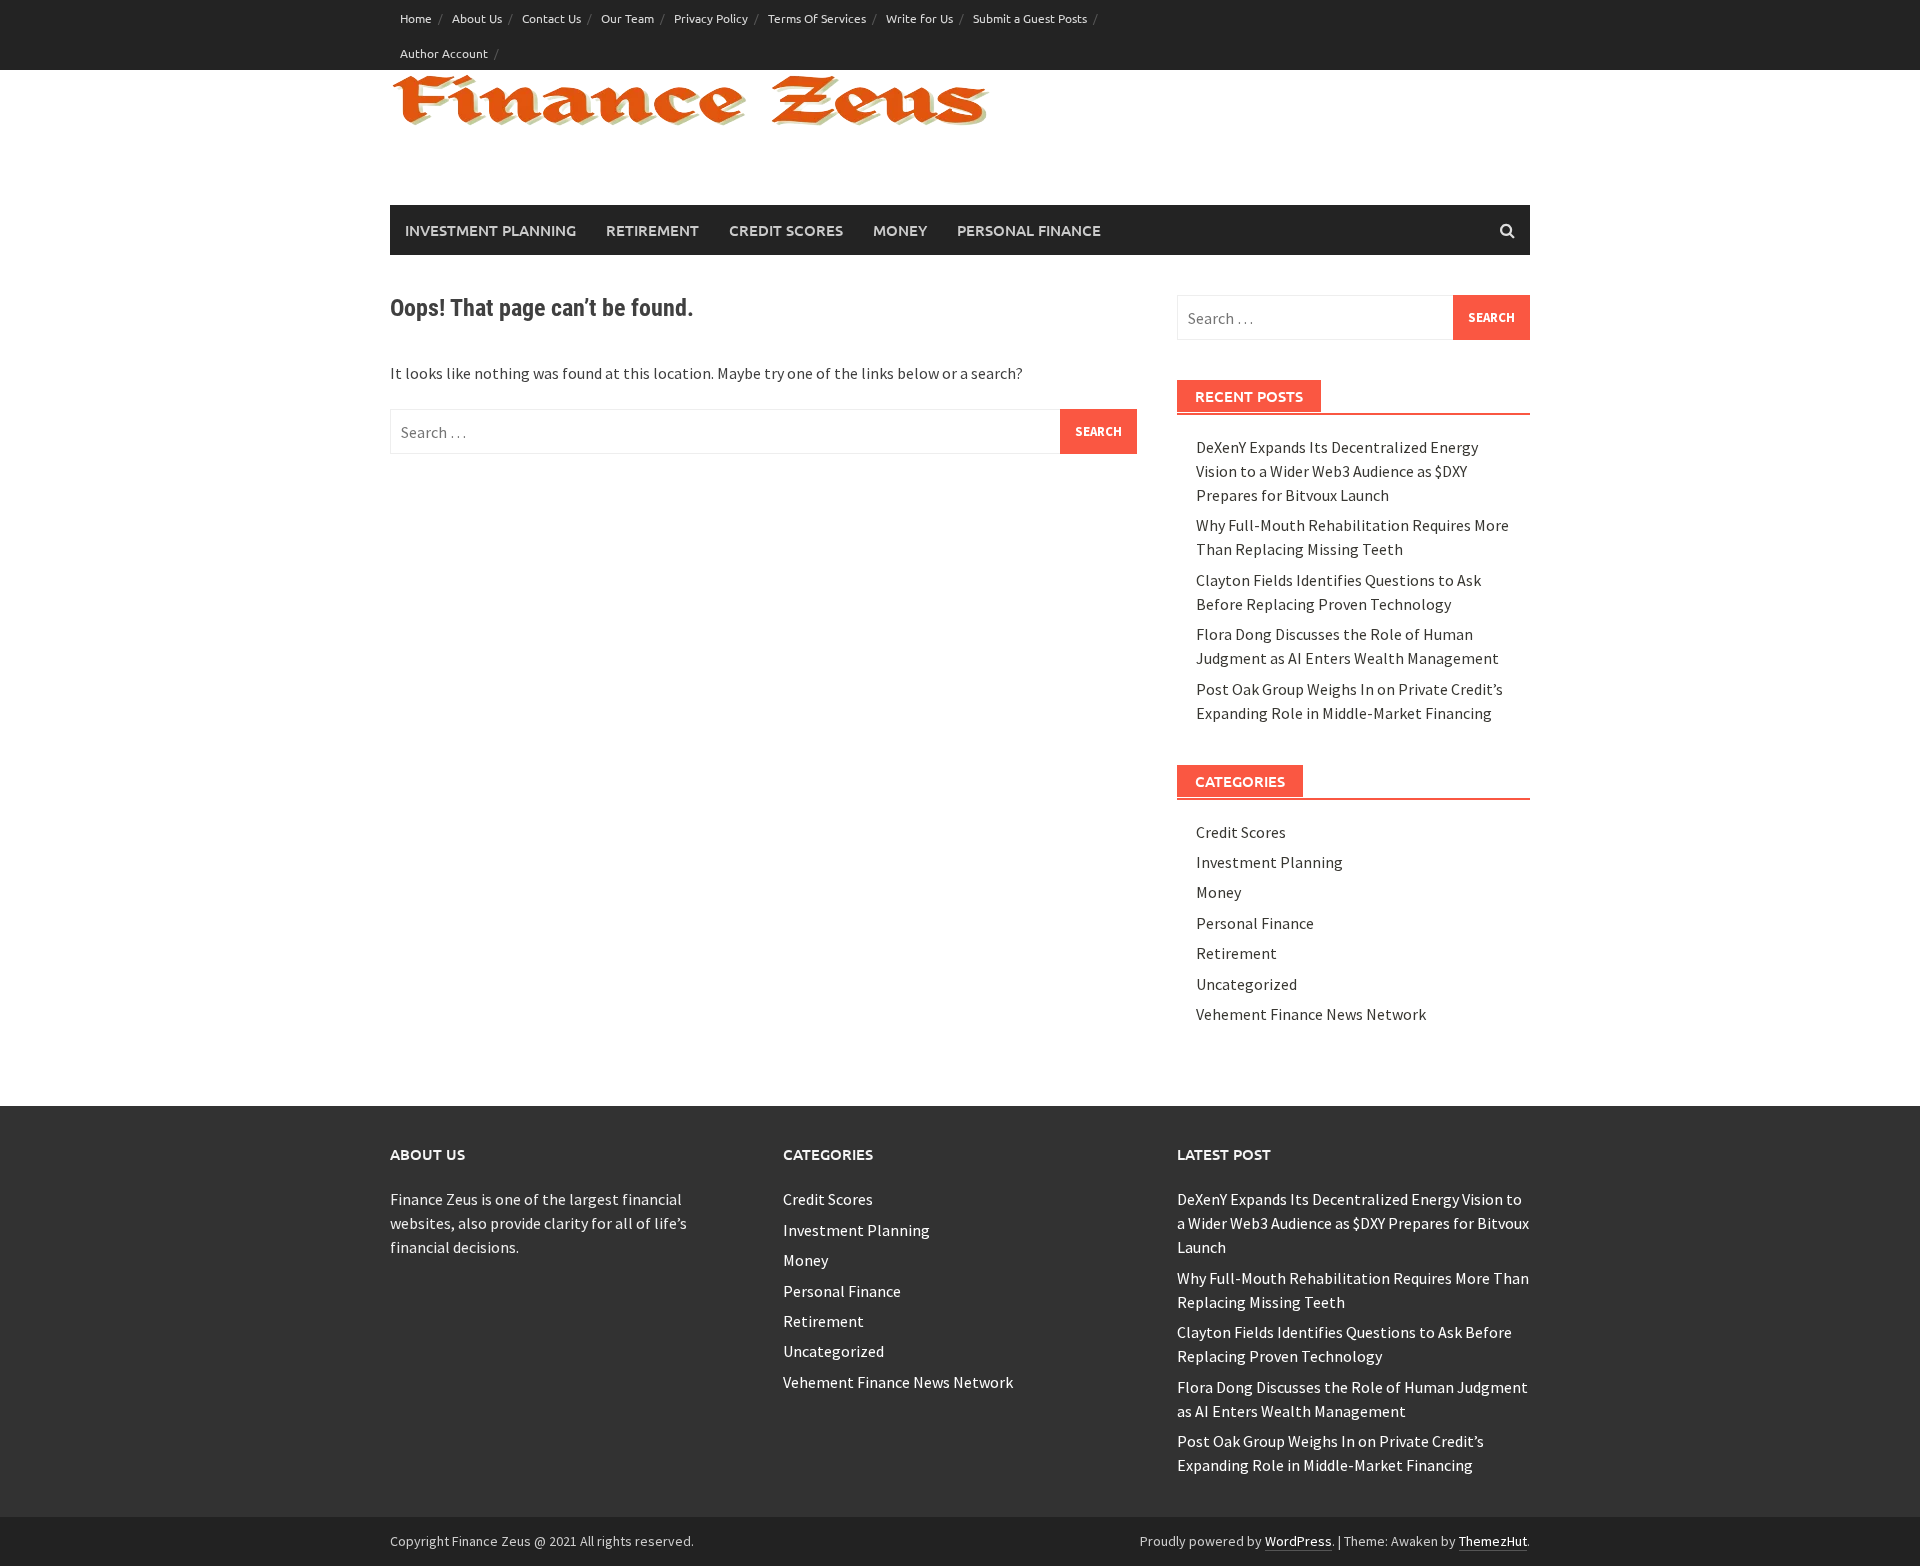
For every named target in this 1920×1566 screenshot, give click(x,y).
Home (416, 18)
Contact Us (551, 18)
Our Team (627, 18)
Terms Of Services (817, 18)
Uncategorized (1246, 984)
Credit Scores (786, 230)
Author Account (444, 53)
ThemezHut (1493, 1541)
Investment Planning (490, 230)
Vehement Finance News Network (1311, 1014)
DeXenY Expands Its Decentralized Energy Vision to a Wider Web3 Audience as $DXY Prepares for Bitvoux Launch (1337, 471)
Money (900, 230)
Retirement (652, 230)
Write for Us (919, 18)
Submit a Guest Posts (1030, 18)
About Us (477, 18)
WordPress (1298, 1541)
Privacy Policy (711, 18)
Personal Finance (1029, 230)
